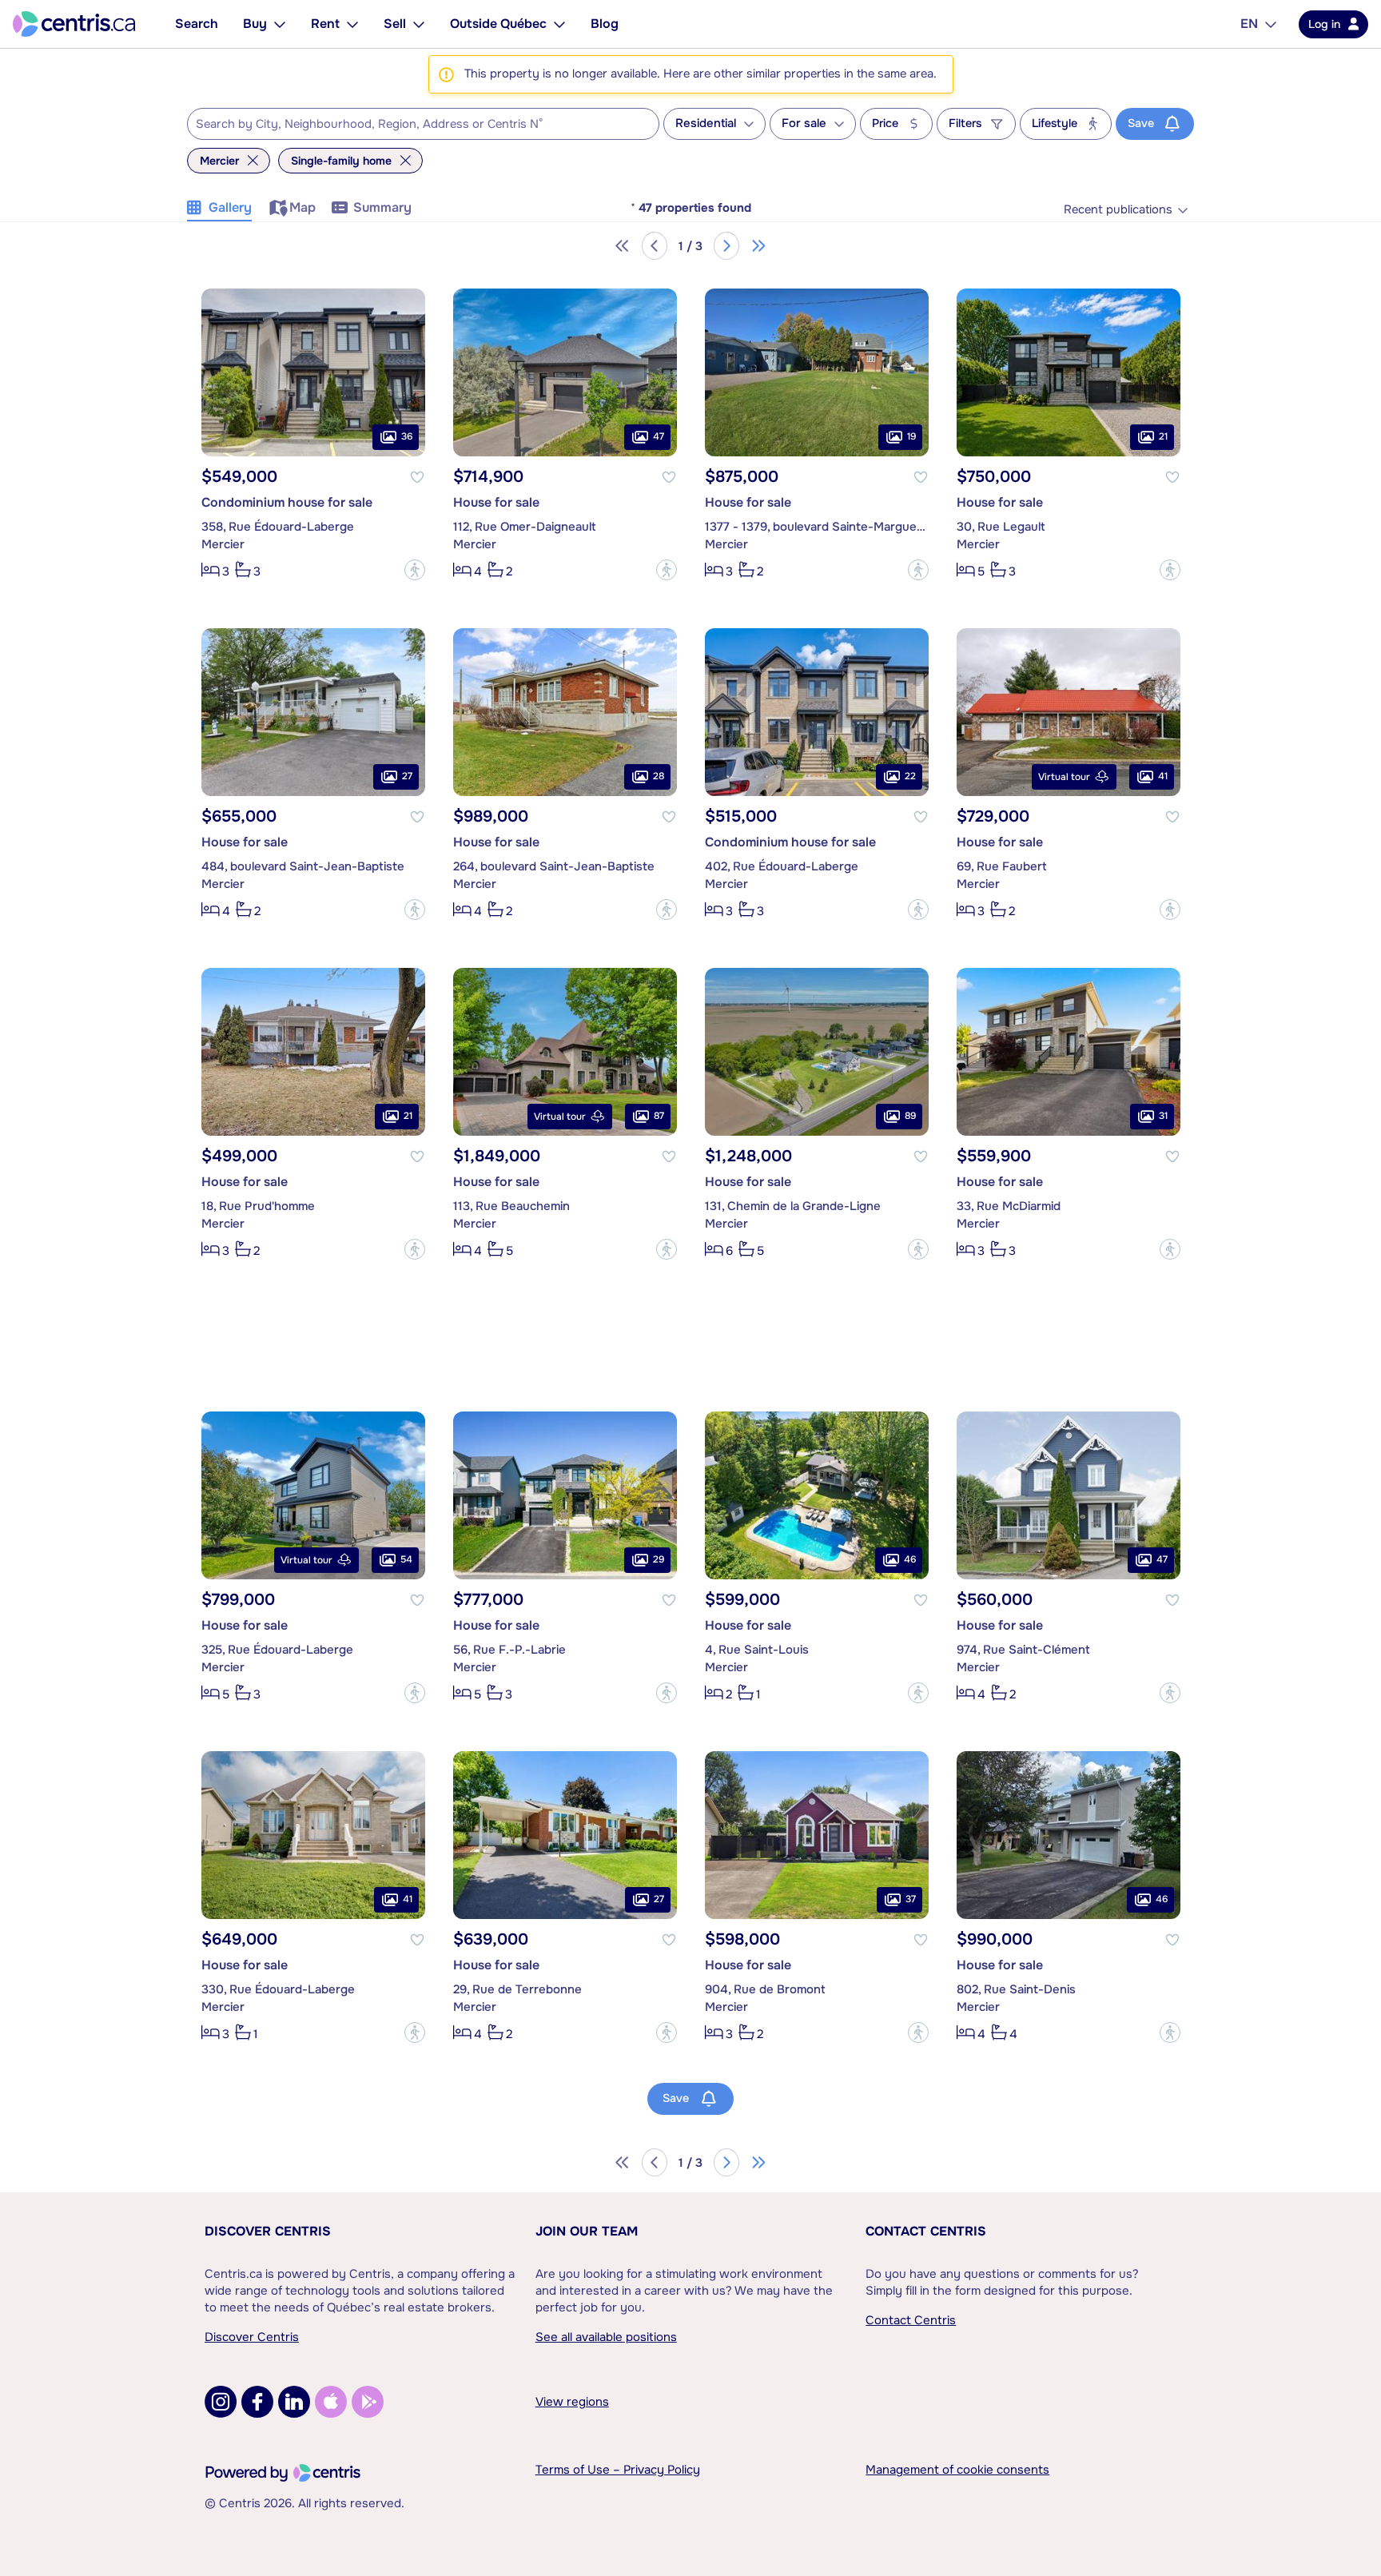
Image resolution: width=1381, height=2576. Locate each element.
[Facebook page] (257, 2402)
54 (406, 1559)
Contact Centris (926, 2231)
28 (659, 776)
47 (659, 436)
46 (910, 1559)
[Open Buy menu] (280, 24)
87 (659, 1116)
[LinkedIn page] (294, 2402)
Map (302, 207)
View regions (572, 2402)
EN (1249, 24)
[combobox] (423, 124)
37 (911, 1899)
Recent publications (1118, 210)
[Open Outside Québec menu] (559, 24)
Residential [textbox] (706, 123)
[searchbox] (413, 125)
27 (407, 776)
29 (659, 1559)
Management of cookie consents (957, 2470)
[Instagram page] (221, 2402)
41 (1163, 776)
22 (910, 776)
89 (910, 1116)
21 (1163, 436)
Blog (605, 24)
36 (407, 436)
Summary (382, 207)
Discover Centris (268, 2231)
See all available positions (606, 2337)
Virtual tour (1064, 777)
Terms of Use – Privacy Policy (618, 2470)
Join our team (587, 2231)
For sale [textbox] (804, 123)
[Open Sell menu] (419, 24)
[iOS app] (331, 2402)
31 (1163, 1116)
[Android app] (368, 2402)
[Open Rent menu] (352, 24)
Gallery (230, 207)
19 (911, 436)
